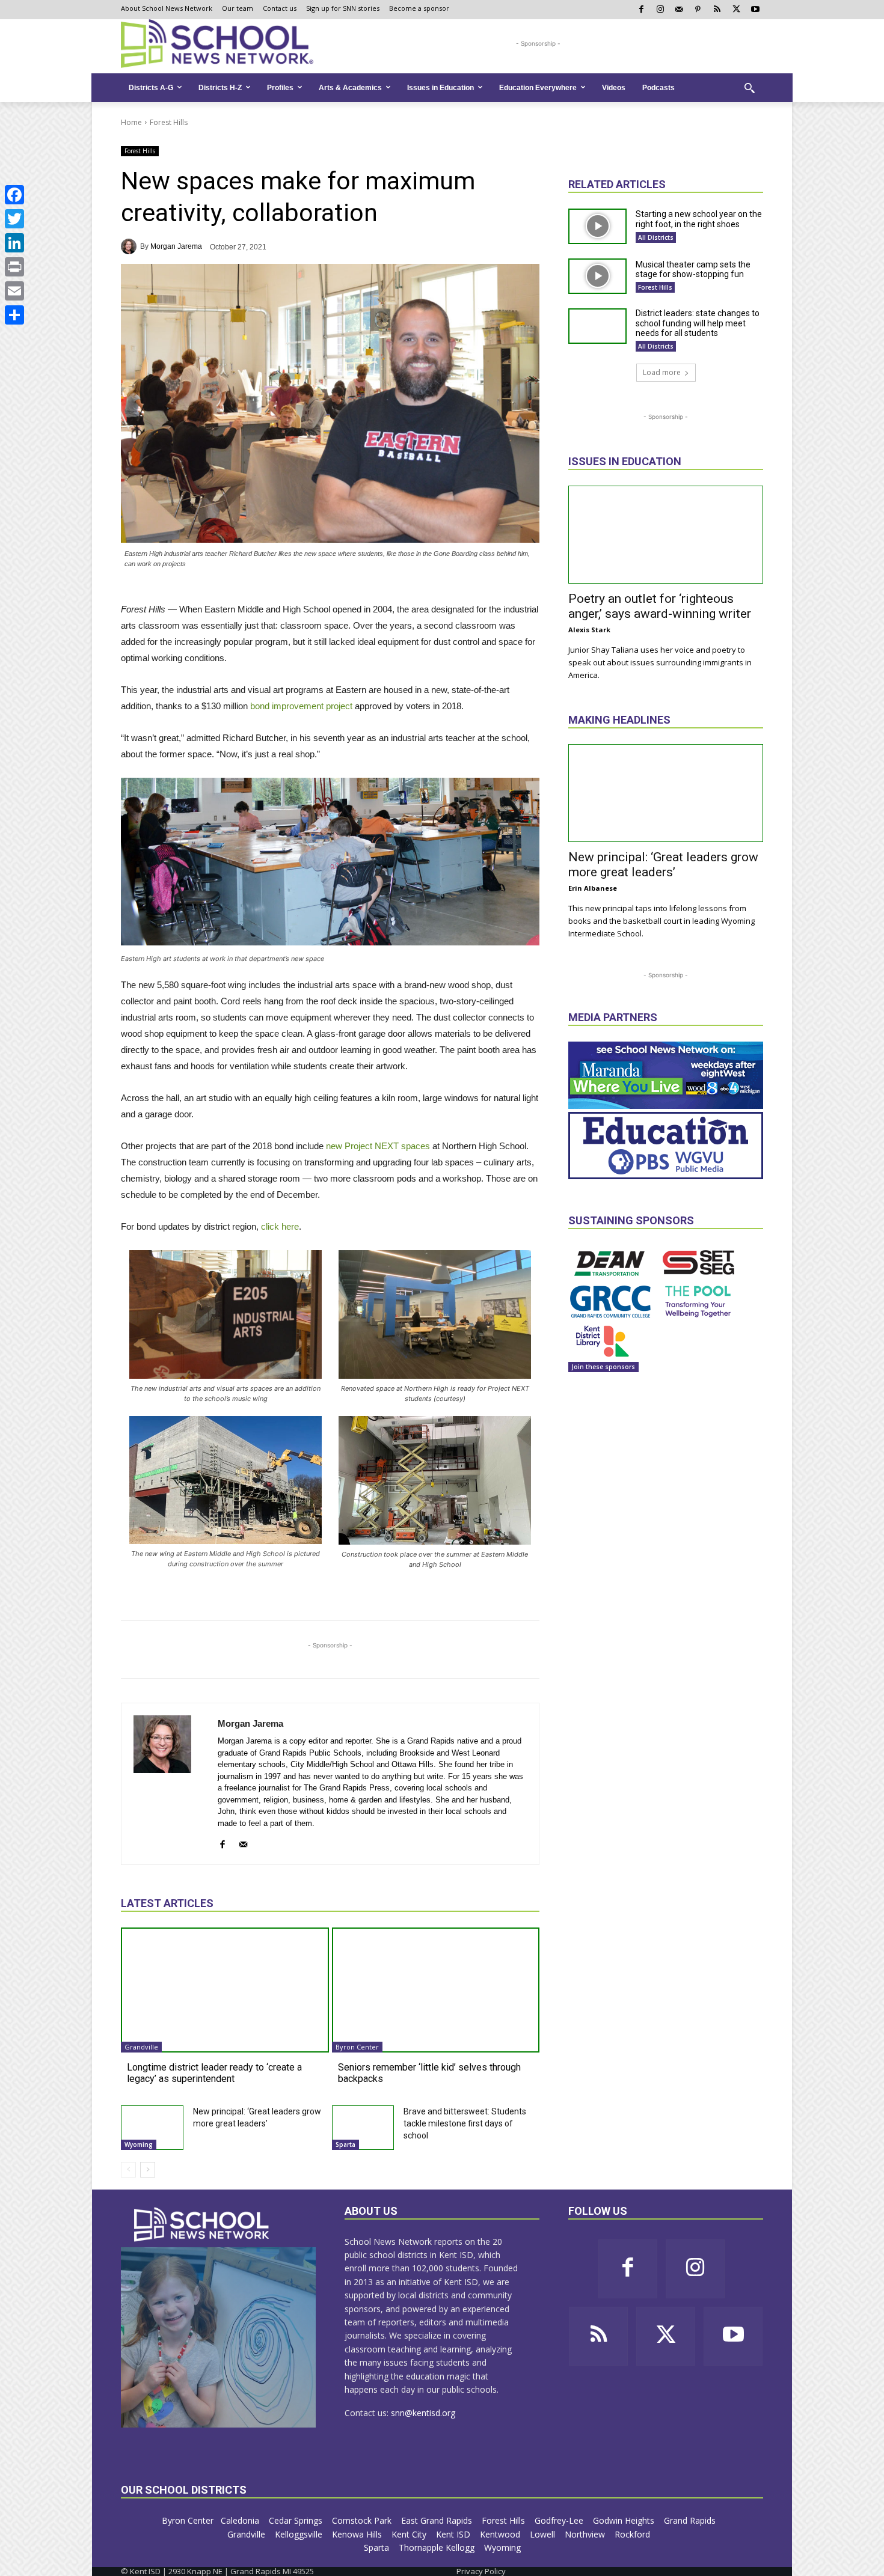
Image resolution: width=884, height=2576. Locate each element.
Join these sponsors (603, 1367)
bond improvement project (301, 706)
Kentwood (501, 2534)
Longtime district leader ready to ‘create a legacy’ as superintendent (214, 2073)
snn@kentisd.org (423, 2413)
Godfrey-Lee (560, 2520)
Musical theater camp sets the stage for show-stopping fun (693, 270)
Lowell (544, 2534)
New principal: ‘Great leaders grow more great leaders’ (663, 865)
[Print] (14, 267)
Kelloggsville (300, 2534)
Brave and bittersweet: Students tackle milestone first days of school (465, 2123)
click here (280, 1226)
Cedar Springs (297, 2520)
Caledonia (241, 2520)
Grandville (141, 2047)
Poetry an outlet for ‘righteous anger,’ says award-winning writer (660, 606)
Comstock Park (363, 2520)
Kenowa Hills (358, 2534)
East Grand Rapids (438, 2520)
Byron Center (357, 2047)
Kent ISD (454, 2534)
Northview (586, 2534)
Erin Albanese (593, 888)
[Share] (14, 315)
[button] (749, 88)
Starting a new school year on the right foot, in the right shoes (699, 219)
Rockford (634, 2534)
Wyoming (139, 2144)
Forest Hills (169, 122)
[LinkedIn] (14, 243)
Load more (662, 372)
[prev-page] (128, 2170)
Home (131, 122)
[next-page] (148, 2170)
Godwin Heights (625, 2520)
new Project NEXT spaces (378, 1146)
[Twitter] (14, 219)
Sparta (345, 2144)
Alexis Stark (589, 630)
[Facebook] (14, 195)
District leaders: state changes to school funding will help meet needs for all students (698, 323)
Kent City (410, 2534)
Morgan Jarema (176, 246)
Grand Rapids (691, 2520)
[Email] (14, 291)
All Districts (656, 237)
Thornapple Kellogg (438, 2547)
